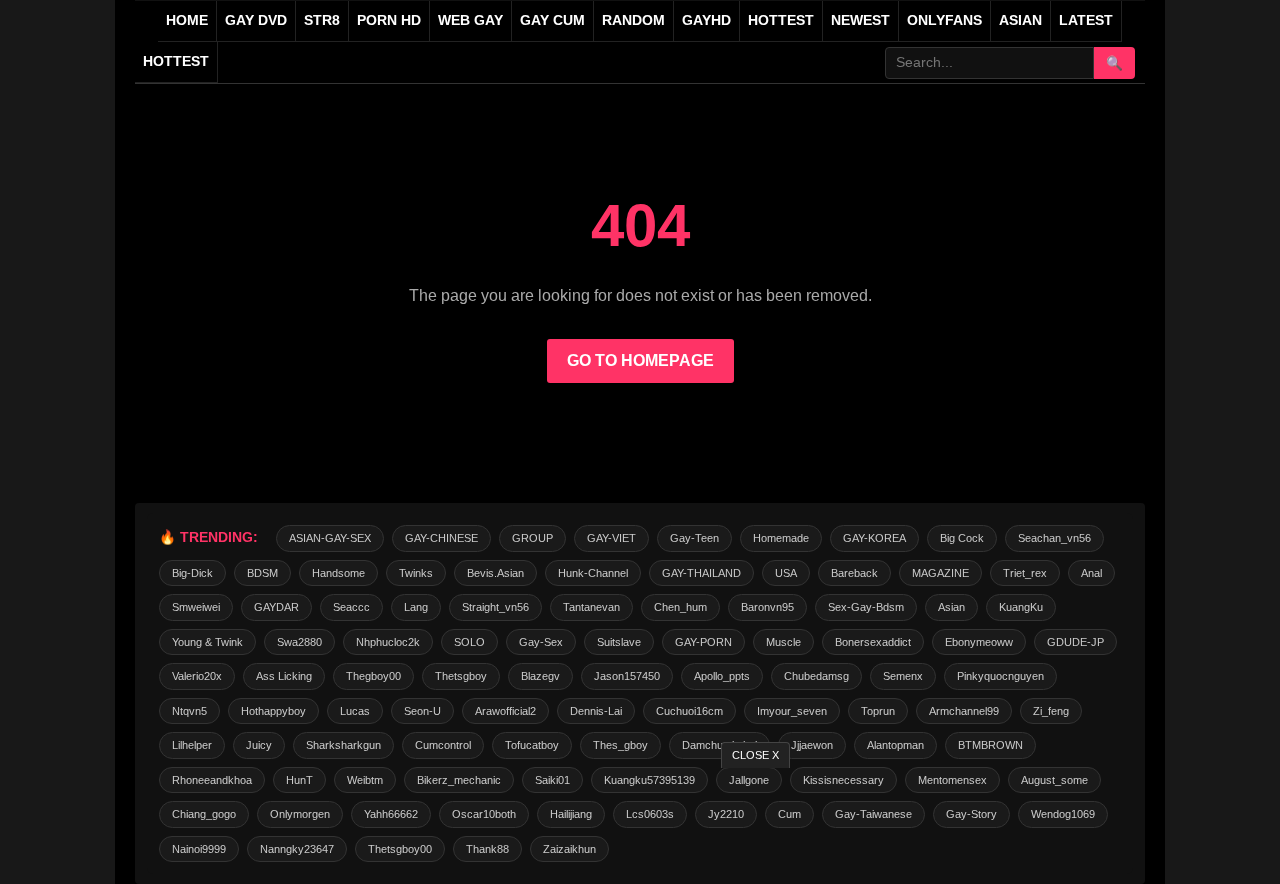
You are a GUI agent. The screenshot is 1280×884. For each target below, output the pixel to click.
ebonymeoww (979, 642)
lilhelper (192, 745)
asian (951, 607)
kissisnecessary (843, 780)
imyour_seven (792, 711)
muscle (783, 642)
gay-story (971, 814)
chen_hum (680, 607)
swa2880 (299, 642)
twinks (416, 573)
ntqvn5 (189, 711)
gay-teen (694, 538)
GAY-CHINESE (441, 538)
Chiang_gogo (204, 814)
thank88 (487, 849)
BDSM (262, 573)
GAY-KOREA (874, 538)
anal (1091, 573)
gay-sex (541, 642)
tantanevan (591, 607)
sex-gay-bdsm (866, 607)
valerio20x (197, 676)
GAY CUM (552, 20)
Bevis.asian (495, 573)
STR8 (322, 20)
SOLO (469, 642)
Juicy (259, 745)
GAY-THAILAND (701, 573)
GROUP (532, 538)
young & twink (207, 642)
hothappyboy (273, 711)
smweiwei (196, 607)
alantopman (895, 745)
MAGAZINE (940, 573)
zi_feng (1051, 711)
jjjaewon (812, 745)
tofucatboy (532, 745)
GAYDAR (276, 607)
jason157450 (627, 676)
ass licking (284, 676)
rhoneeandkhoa (212, 780)
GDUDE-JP (1075, 642)
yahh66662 (391, 814)
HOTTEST (781, 20)
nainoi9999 (199, 849)
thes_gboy (620, 745)
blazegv (540, 676)
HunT (299, 780)
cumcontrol (443, 745)
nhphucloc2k (388, 642)
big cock (962, 538)
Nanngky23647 (297, 849)
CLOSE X (755, 755)
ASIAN (1020, 20)
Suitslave (619, 642)
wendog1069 (1063, 814)
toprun (878, 711)
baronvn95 (767, 607)
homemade (781, 538)
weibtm (365, 780)
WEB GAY (470, 20)
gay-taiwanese (873, 814)
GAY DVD (256, 20)
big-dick (192, 573)
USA (786, 573)
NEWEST (860, 20)
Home (187, 20)
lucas (355, 711)
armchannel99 (964, 711)
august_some (1054, 780)
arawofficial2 (505, 711)
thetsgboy (461, 676)
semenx (903, 676)
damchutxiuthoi (719, 745)
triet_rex (1025, 573)
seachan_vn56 (1054, 538)
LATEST (1086, 20)
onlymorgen (300, 814)
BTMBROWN (990, 745)
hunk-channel (593, 573)
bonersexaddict (873, 642)
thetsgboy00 (400, 849)
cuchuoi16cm (689, 711)
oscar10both (484, 814)
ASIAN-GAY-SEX (330, 538)
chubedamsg (816, 676)
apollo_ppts (722, 676)
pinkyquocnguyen (1000, 676)
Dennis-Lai (596, 711)
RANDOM (633, 20)
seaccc (351, 607)
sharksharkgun (343, 745)
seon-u (422, 711)
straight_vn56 (495, 607)
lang (416, 607)
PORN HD (389, 20)
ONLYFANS (944, 20)
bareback (854, 573)
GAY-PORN (703, 642)
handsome (338, 573)
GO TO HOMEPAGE (640, 360)
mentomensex (952, 780)
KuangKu (1021, 607)
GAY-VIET (611, 538)
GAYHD (706, 20)
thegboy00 (373, 676)
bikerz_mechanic (459, 780)
